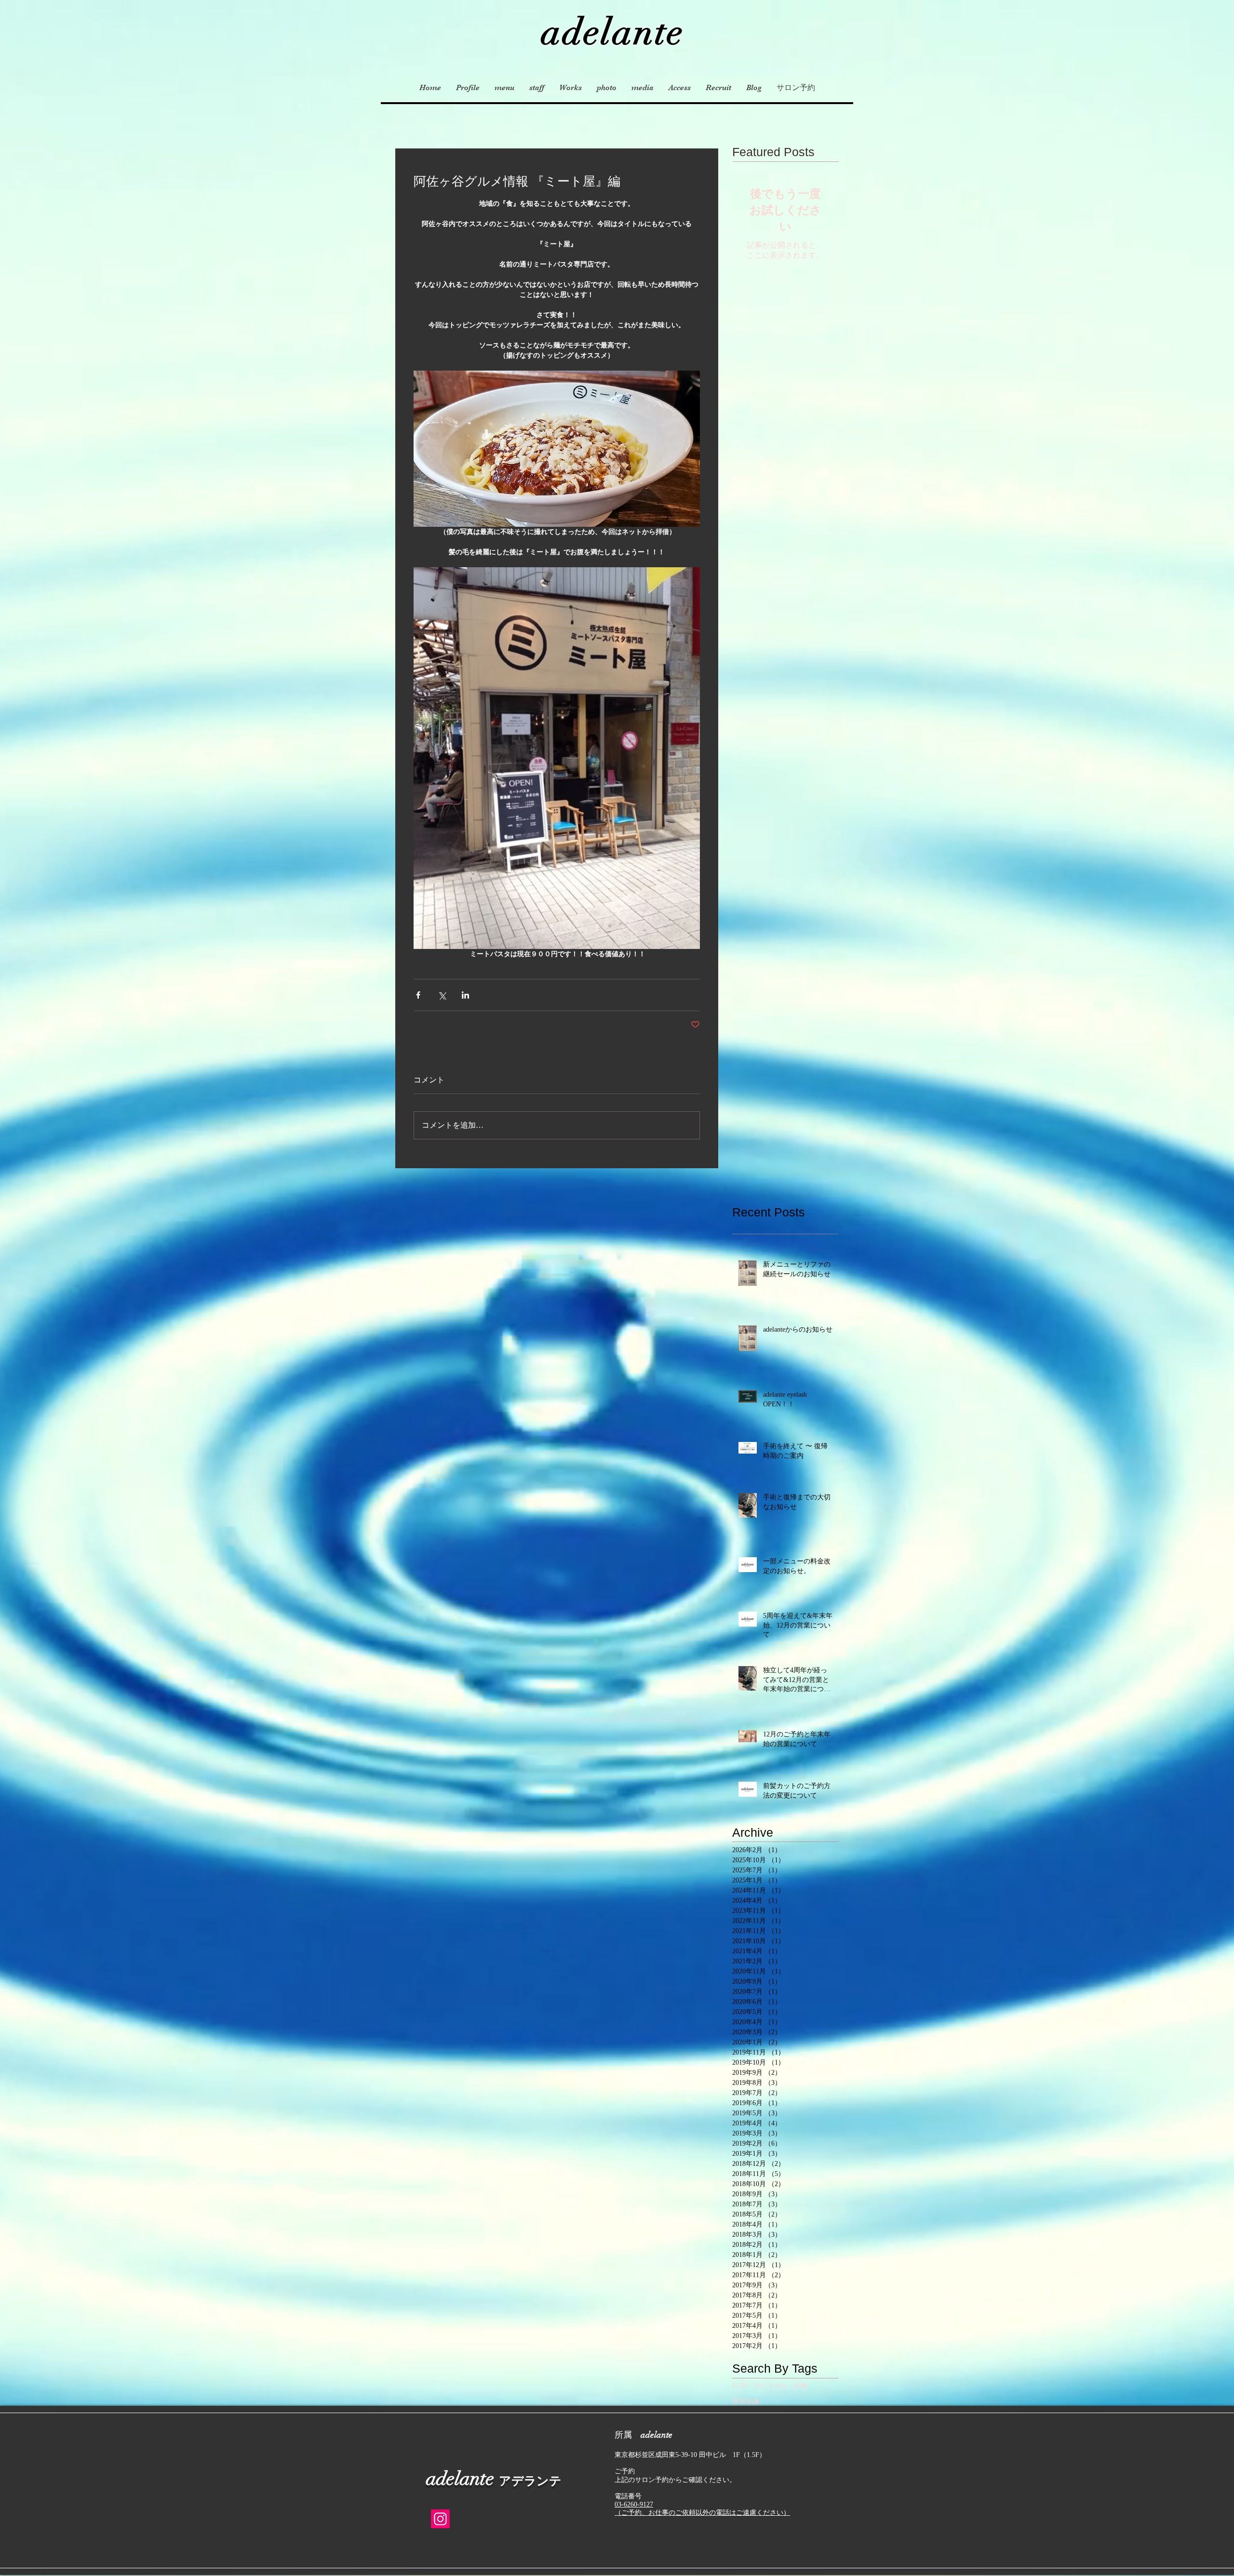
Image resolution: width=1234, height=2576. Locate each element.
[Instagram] (440, 2519)
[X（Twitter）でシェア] (442, 995)
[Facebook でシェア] (418, 995)
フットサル (771, 2386)
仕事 (800, 2386)
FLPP (740, 2386)
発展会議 (746, 2401)
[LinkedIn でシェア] (465, 995)
